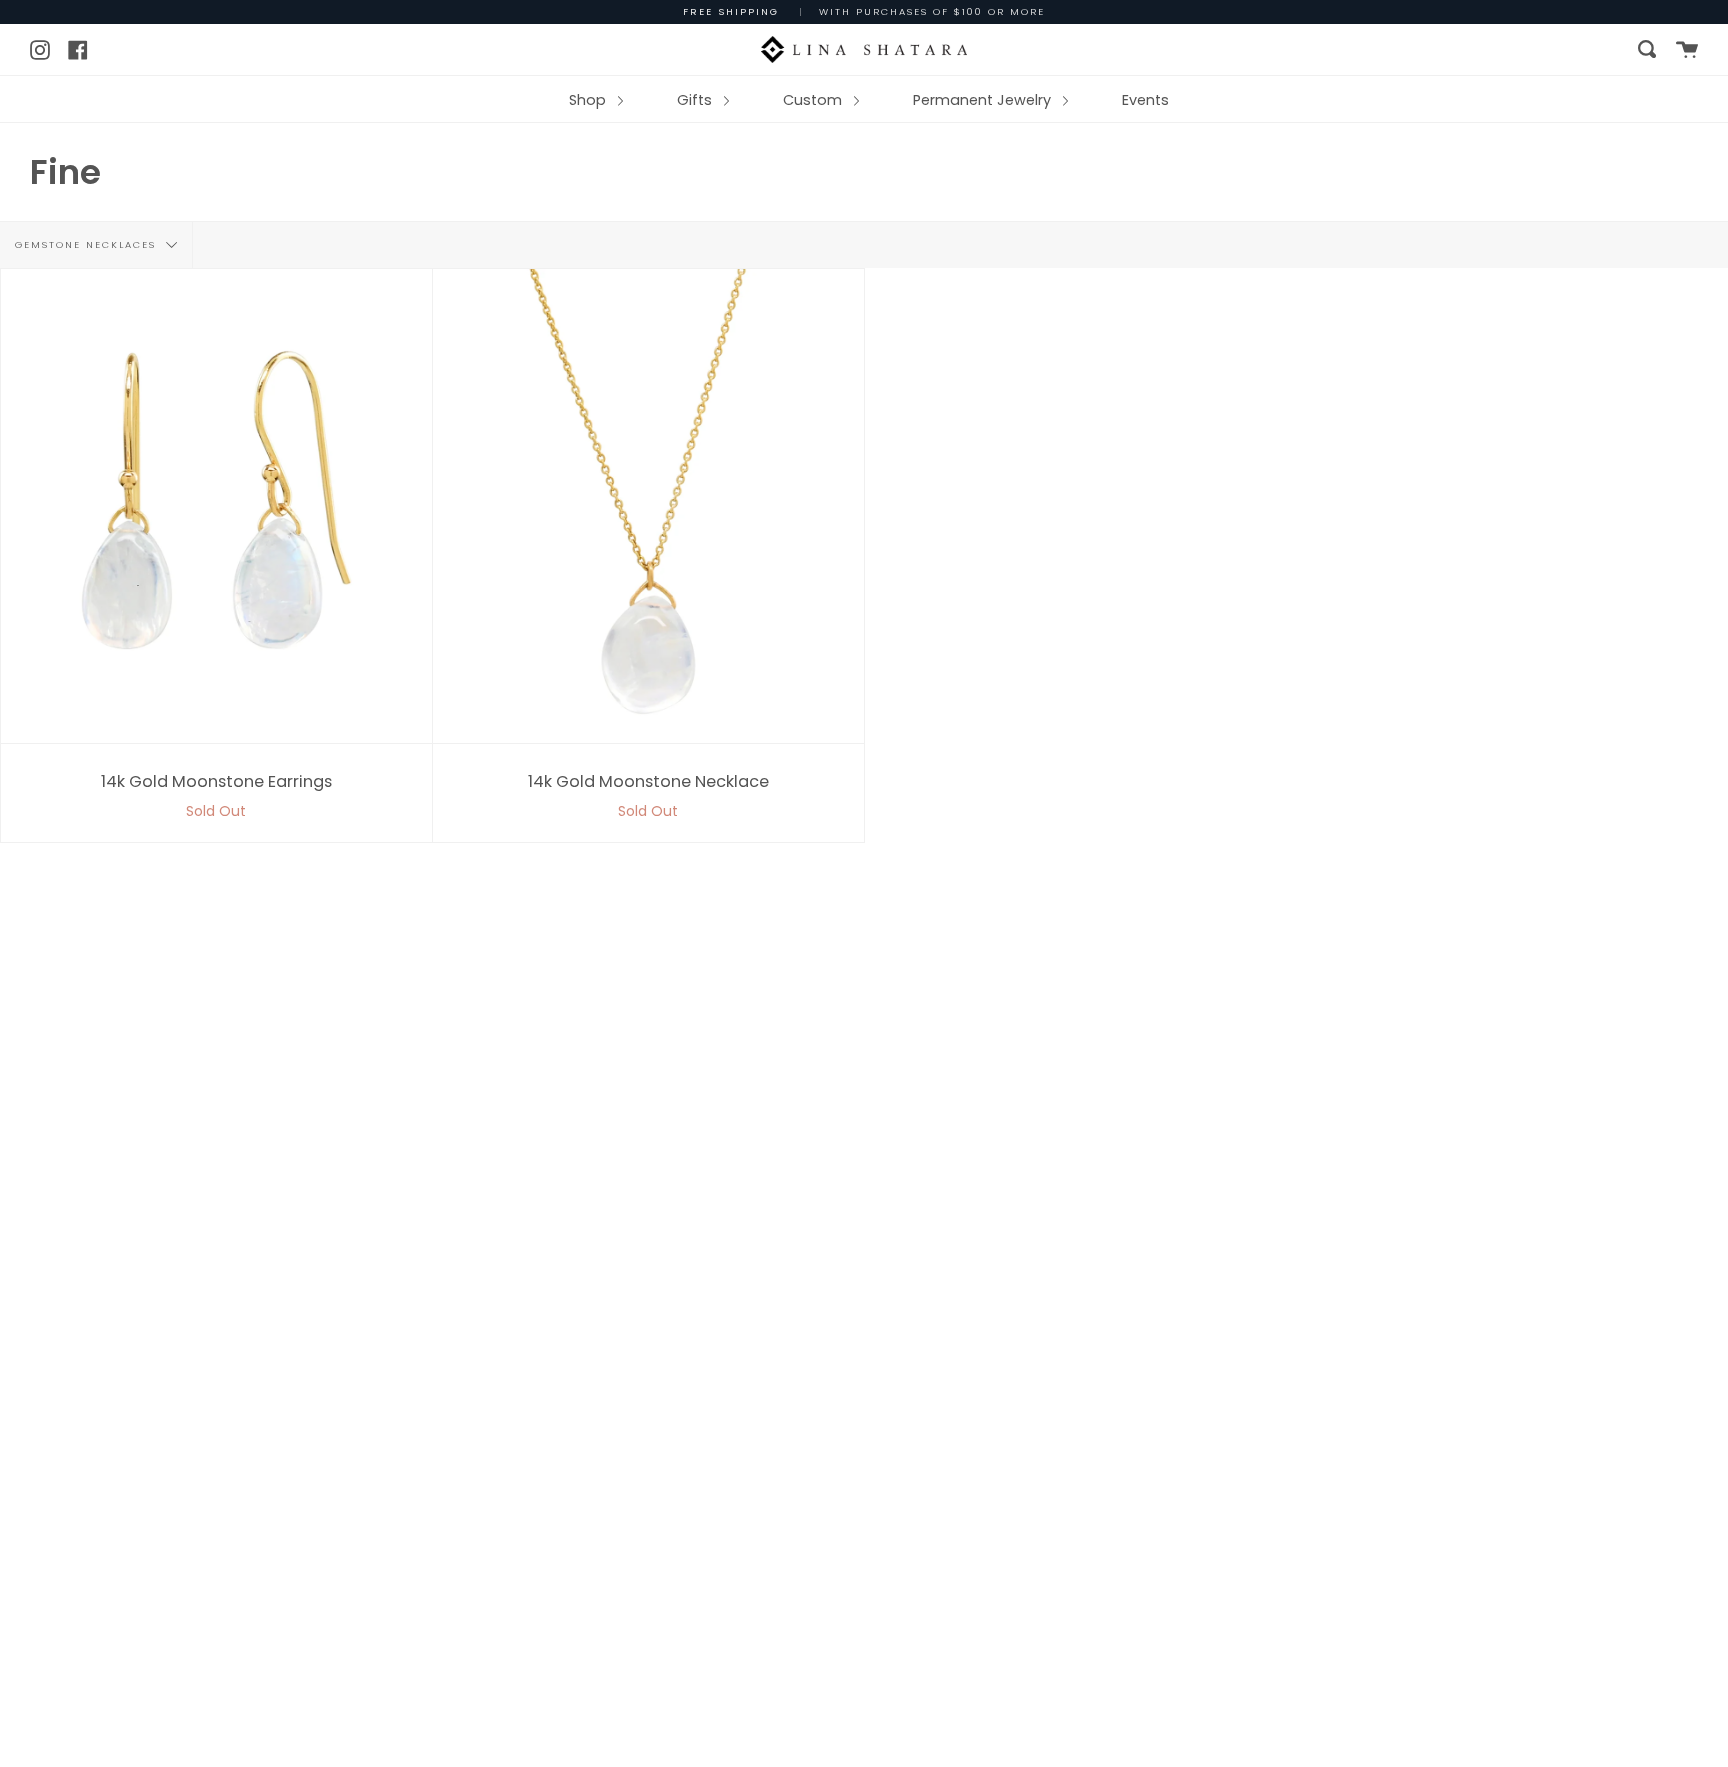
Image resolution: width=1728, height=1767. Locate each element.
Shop (589, 100)
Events (1145, 100)
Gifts (696, 100)
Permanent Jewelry (984, 100)
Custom (814, 100)
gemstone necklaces (88, 244)
